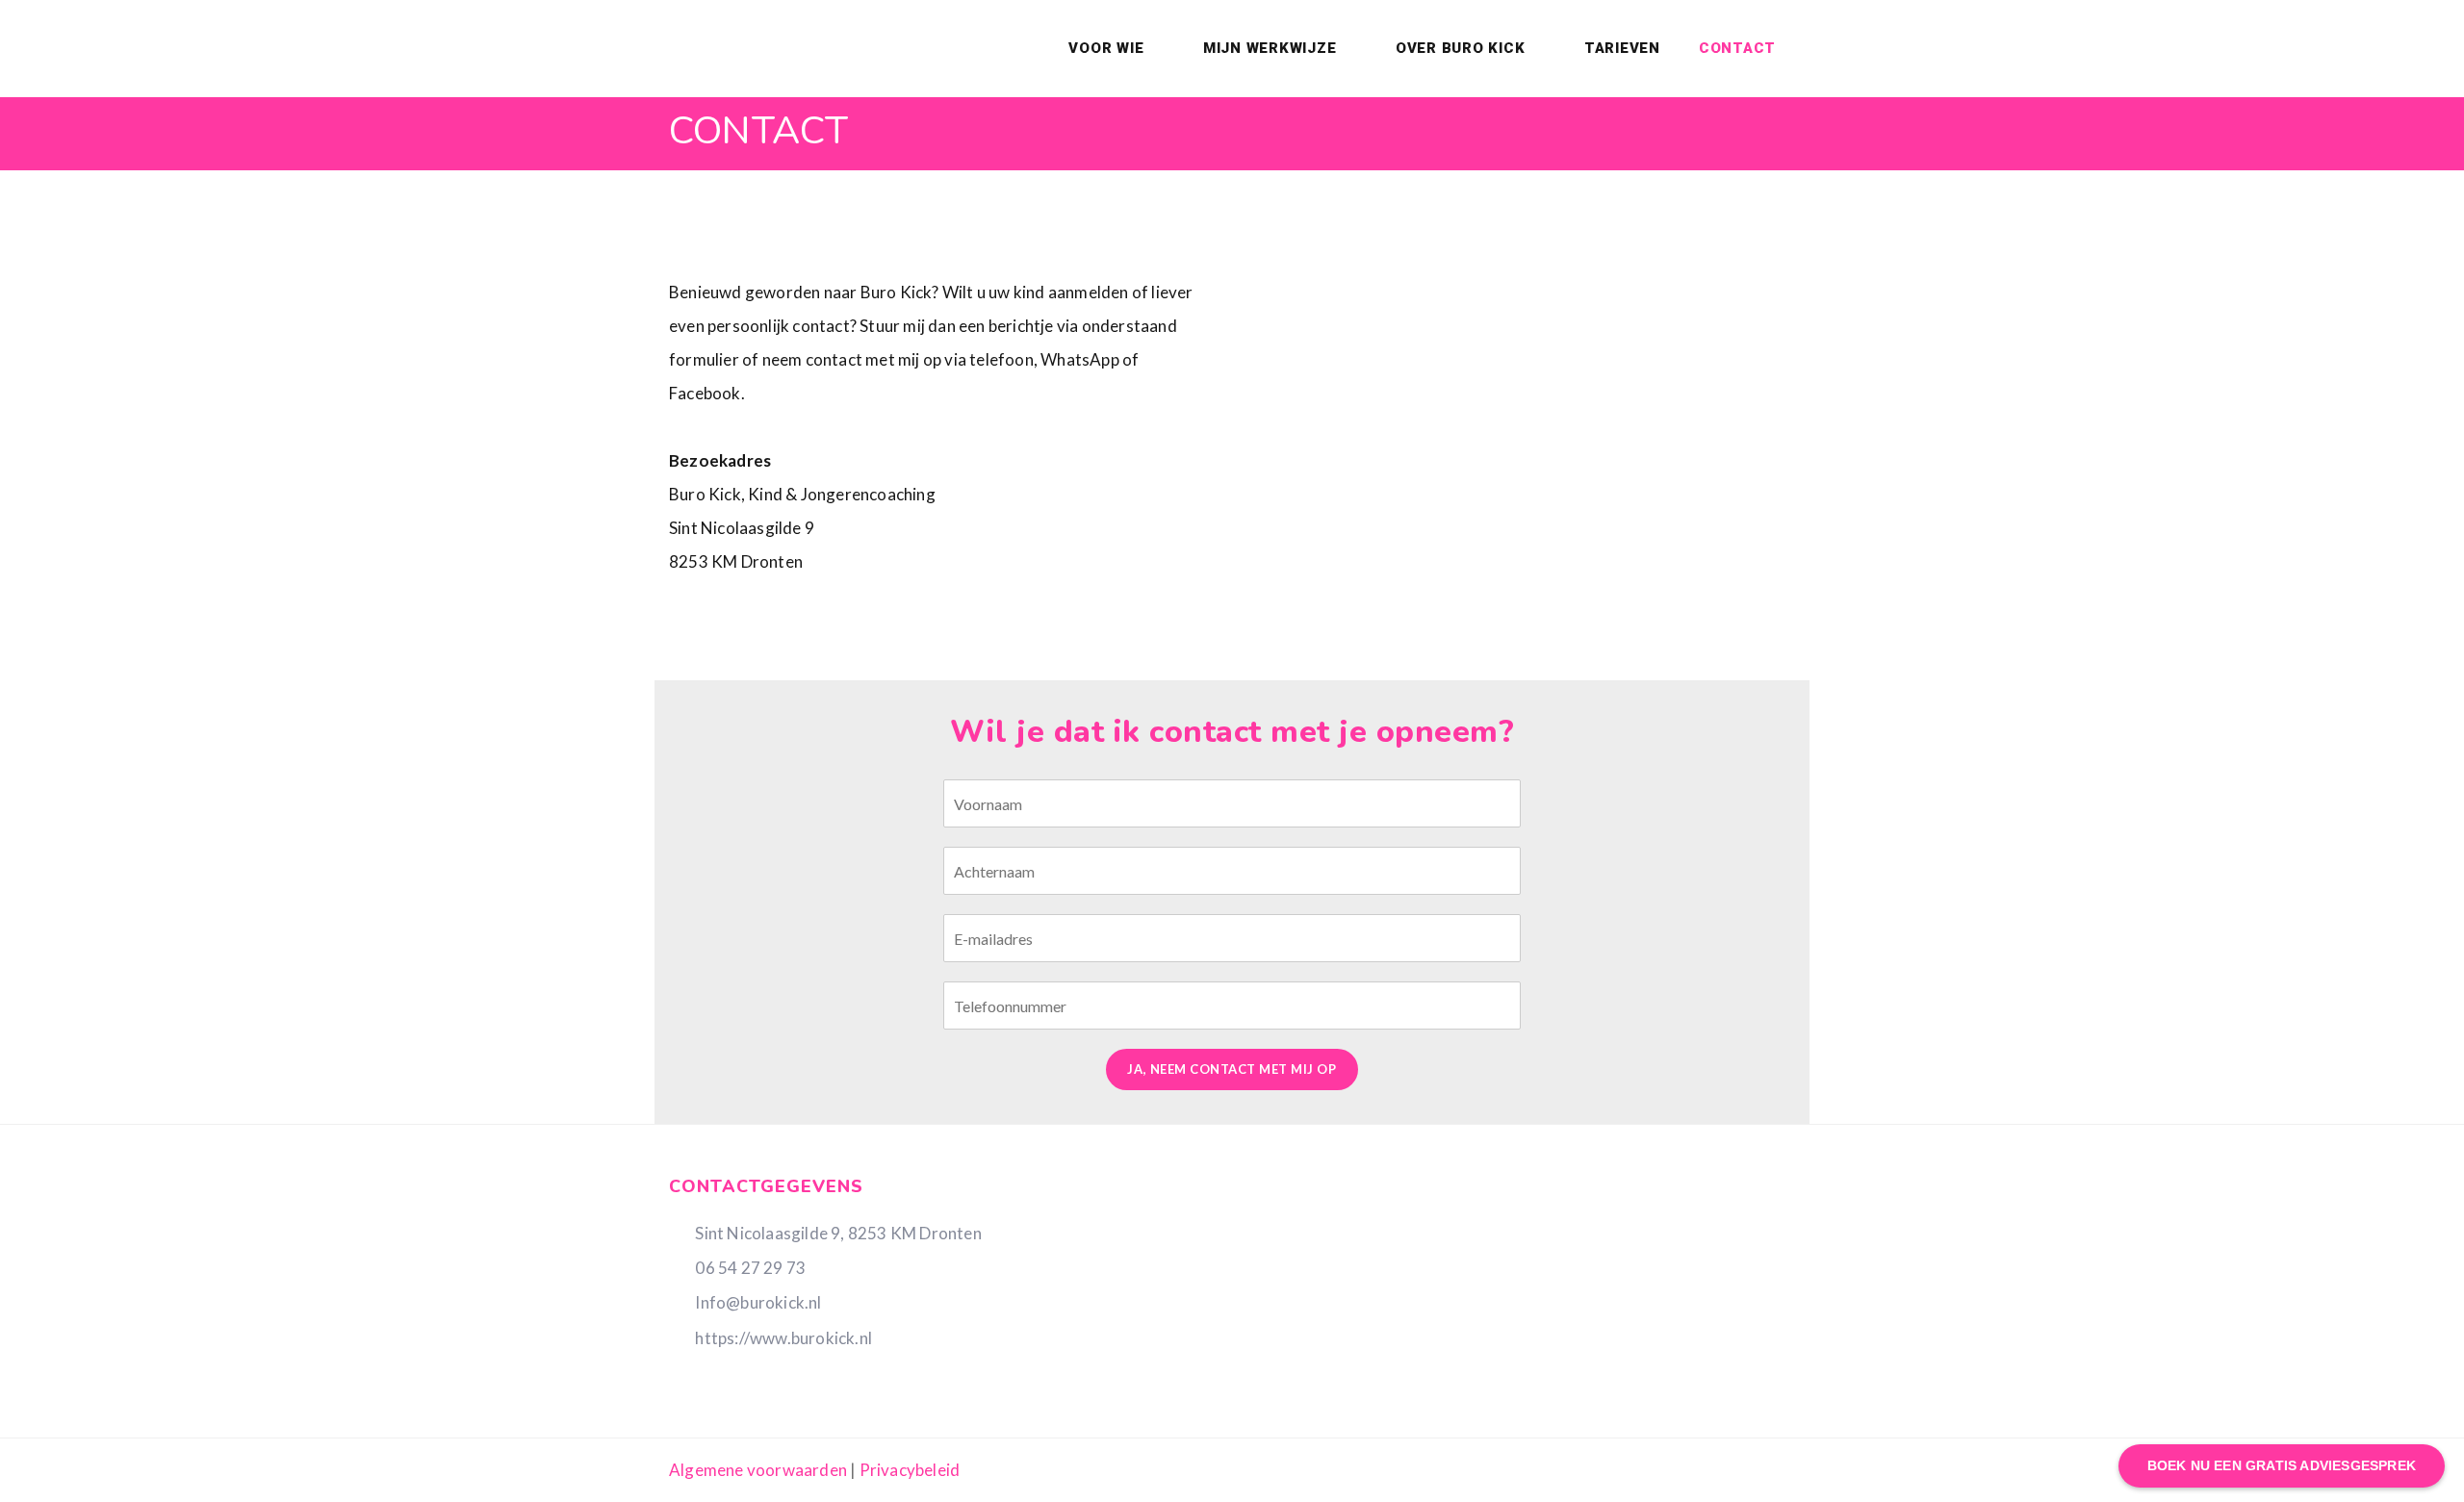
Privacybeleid (910, 1470)
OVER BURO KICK (1463, 48)
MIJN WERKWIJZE (1272, 48)
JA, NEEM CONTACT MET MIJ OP (1232, 1069)
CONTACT (1737, 48)
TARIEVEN (1622, 48)
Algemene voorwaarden (758, 1470)
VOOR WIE (1108, 48)
